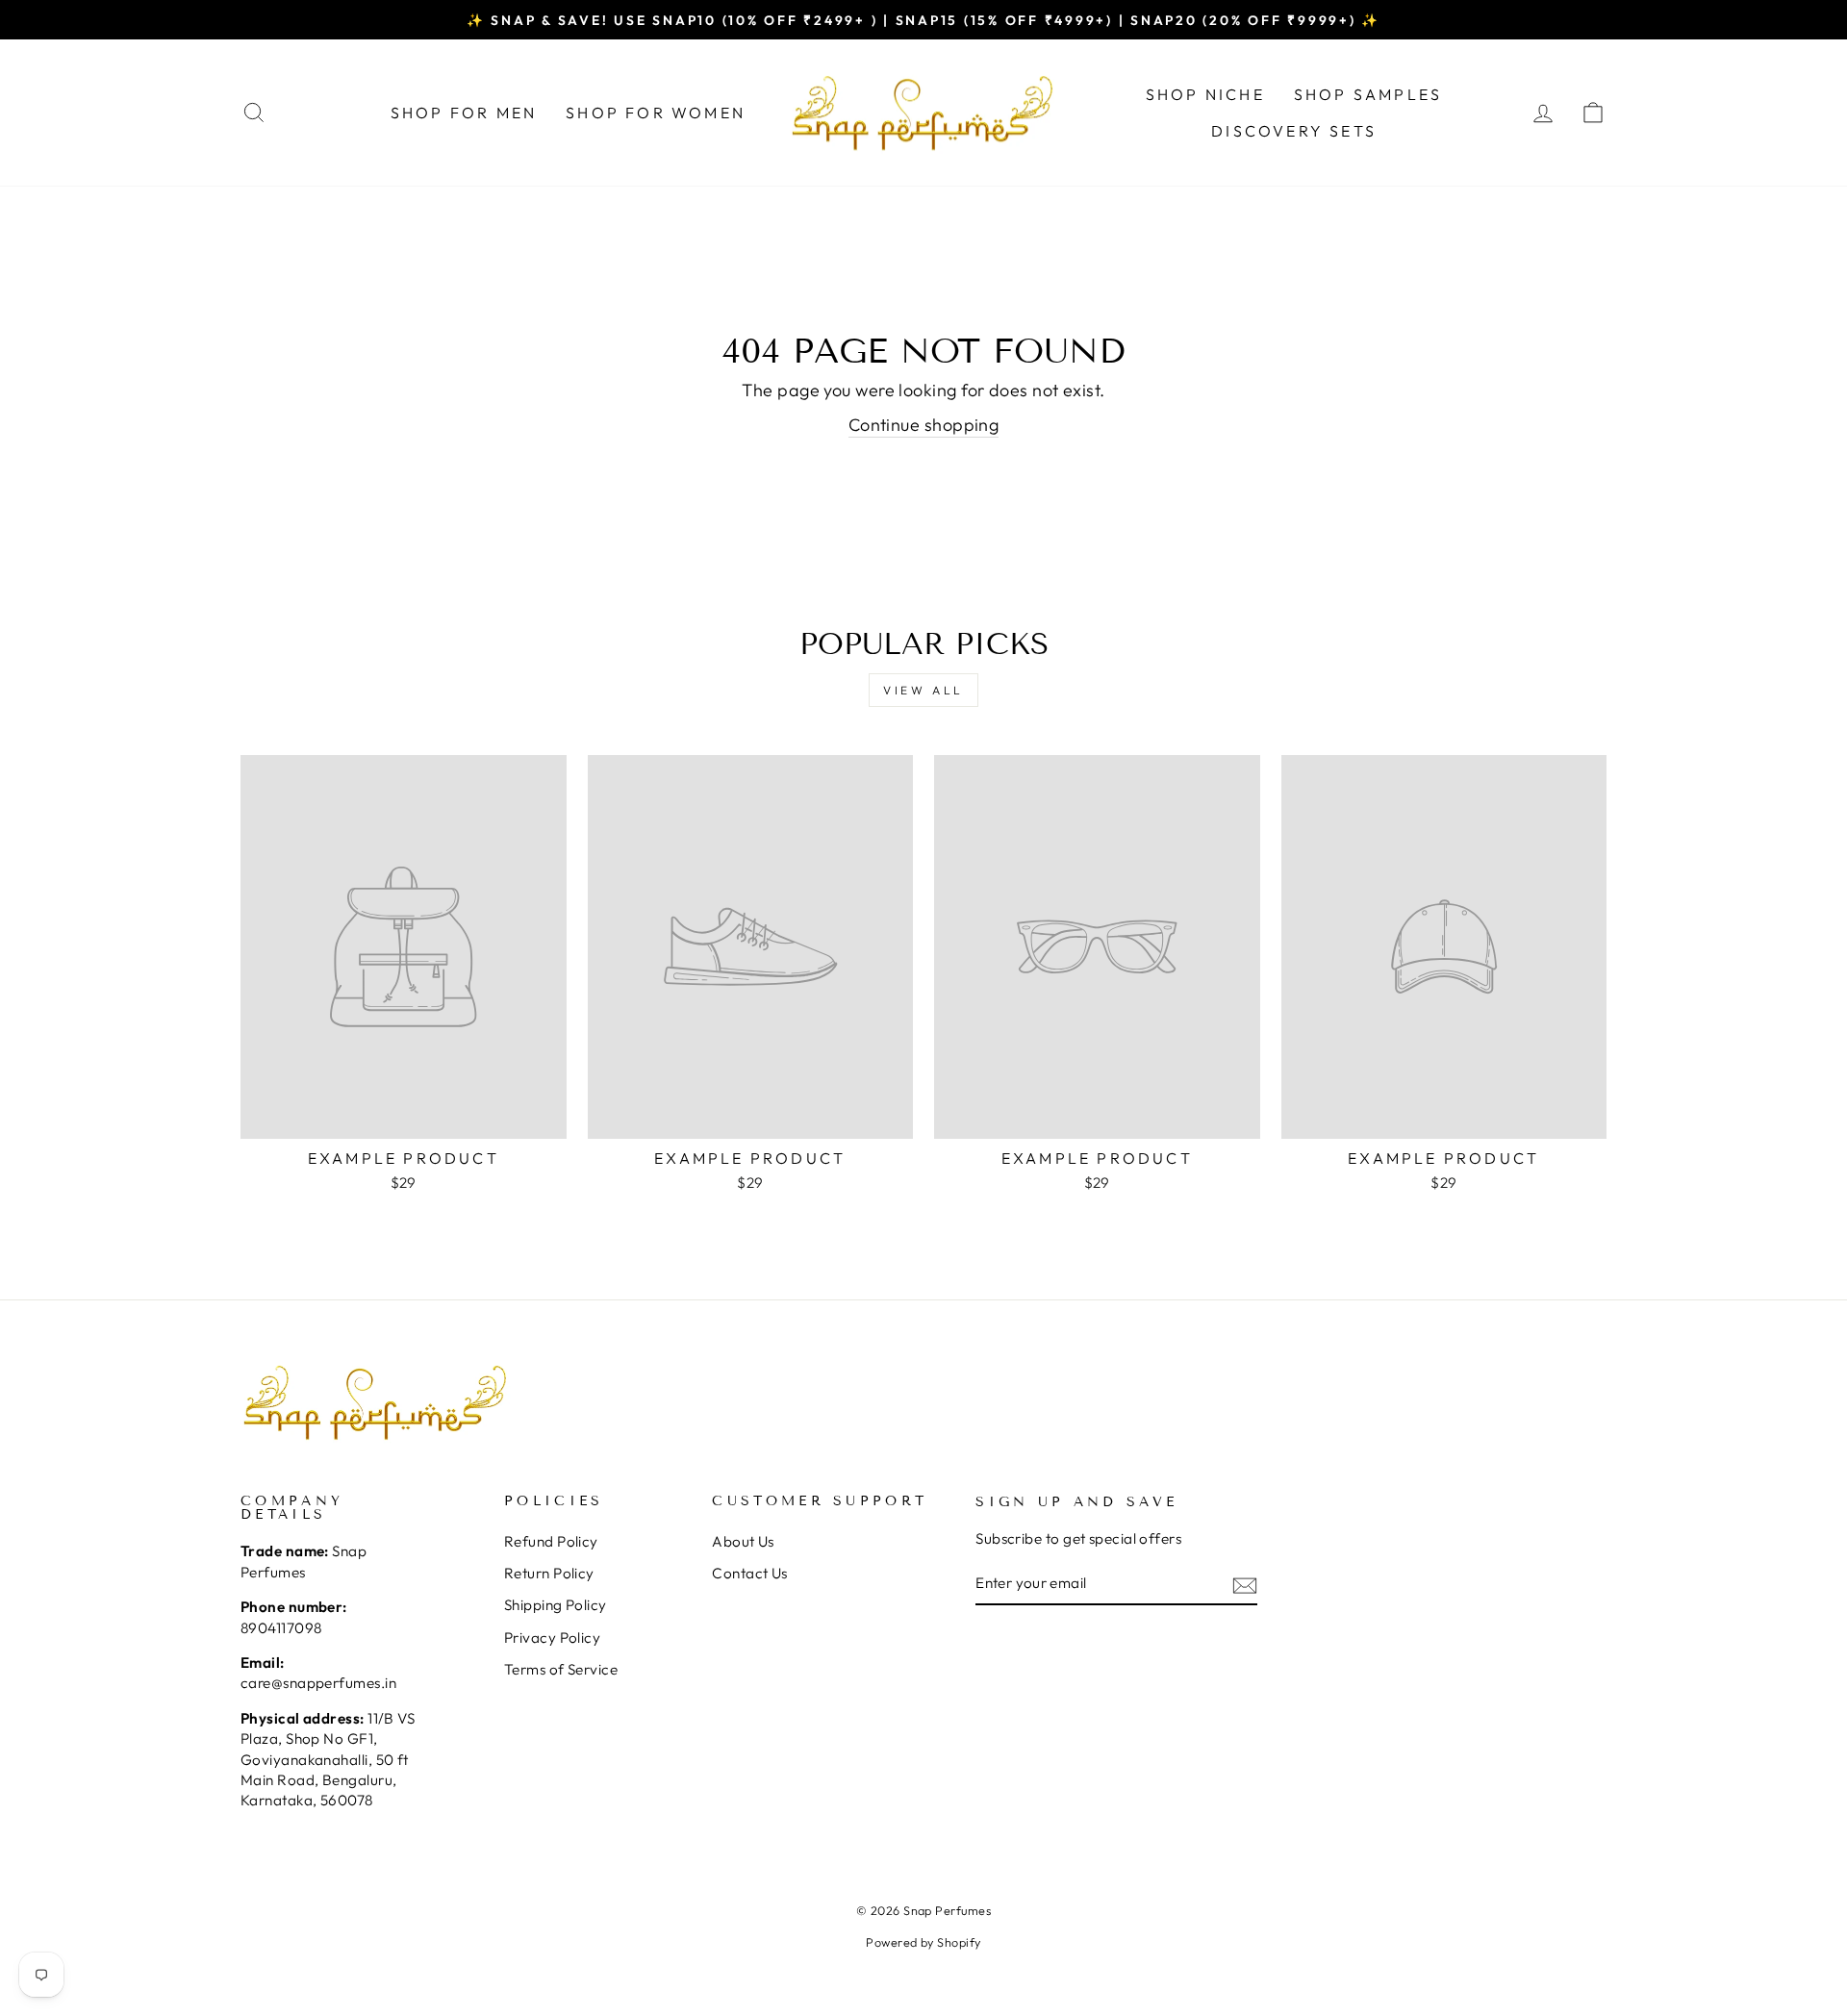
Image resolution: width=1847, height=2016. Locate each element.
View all (923, 690)
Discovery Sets (1294, 131)
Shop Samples (1368, 94)
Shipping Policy (556, 1605)
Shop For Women (656, 113)
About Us (743, 1541)
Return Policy (549, 1573)
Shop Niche (1205, 94)
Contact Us (750, 1573)
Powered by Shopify (923, 1942)
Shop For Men (464, 113)
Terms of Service (561, 1669)
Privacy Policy (552, 1638)
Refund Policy (551, 1541)
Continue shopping (924, 425)
